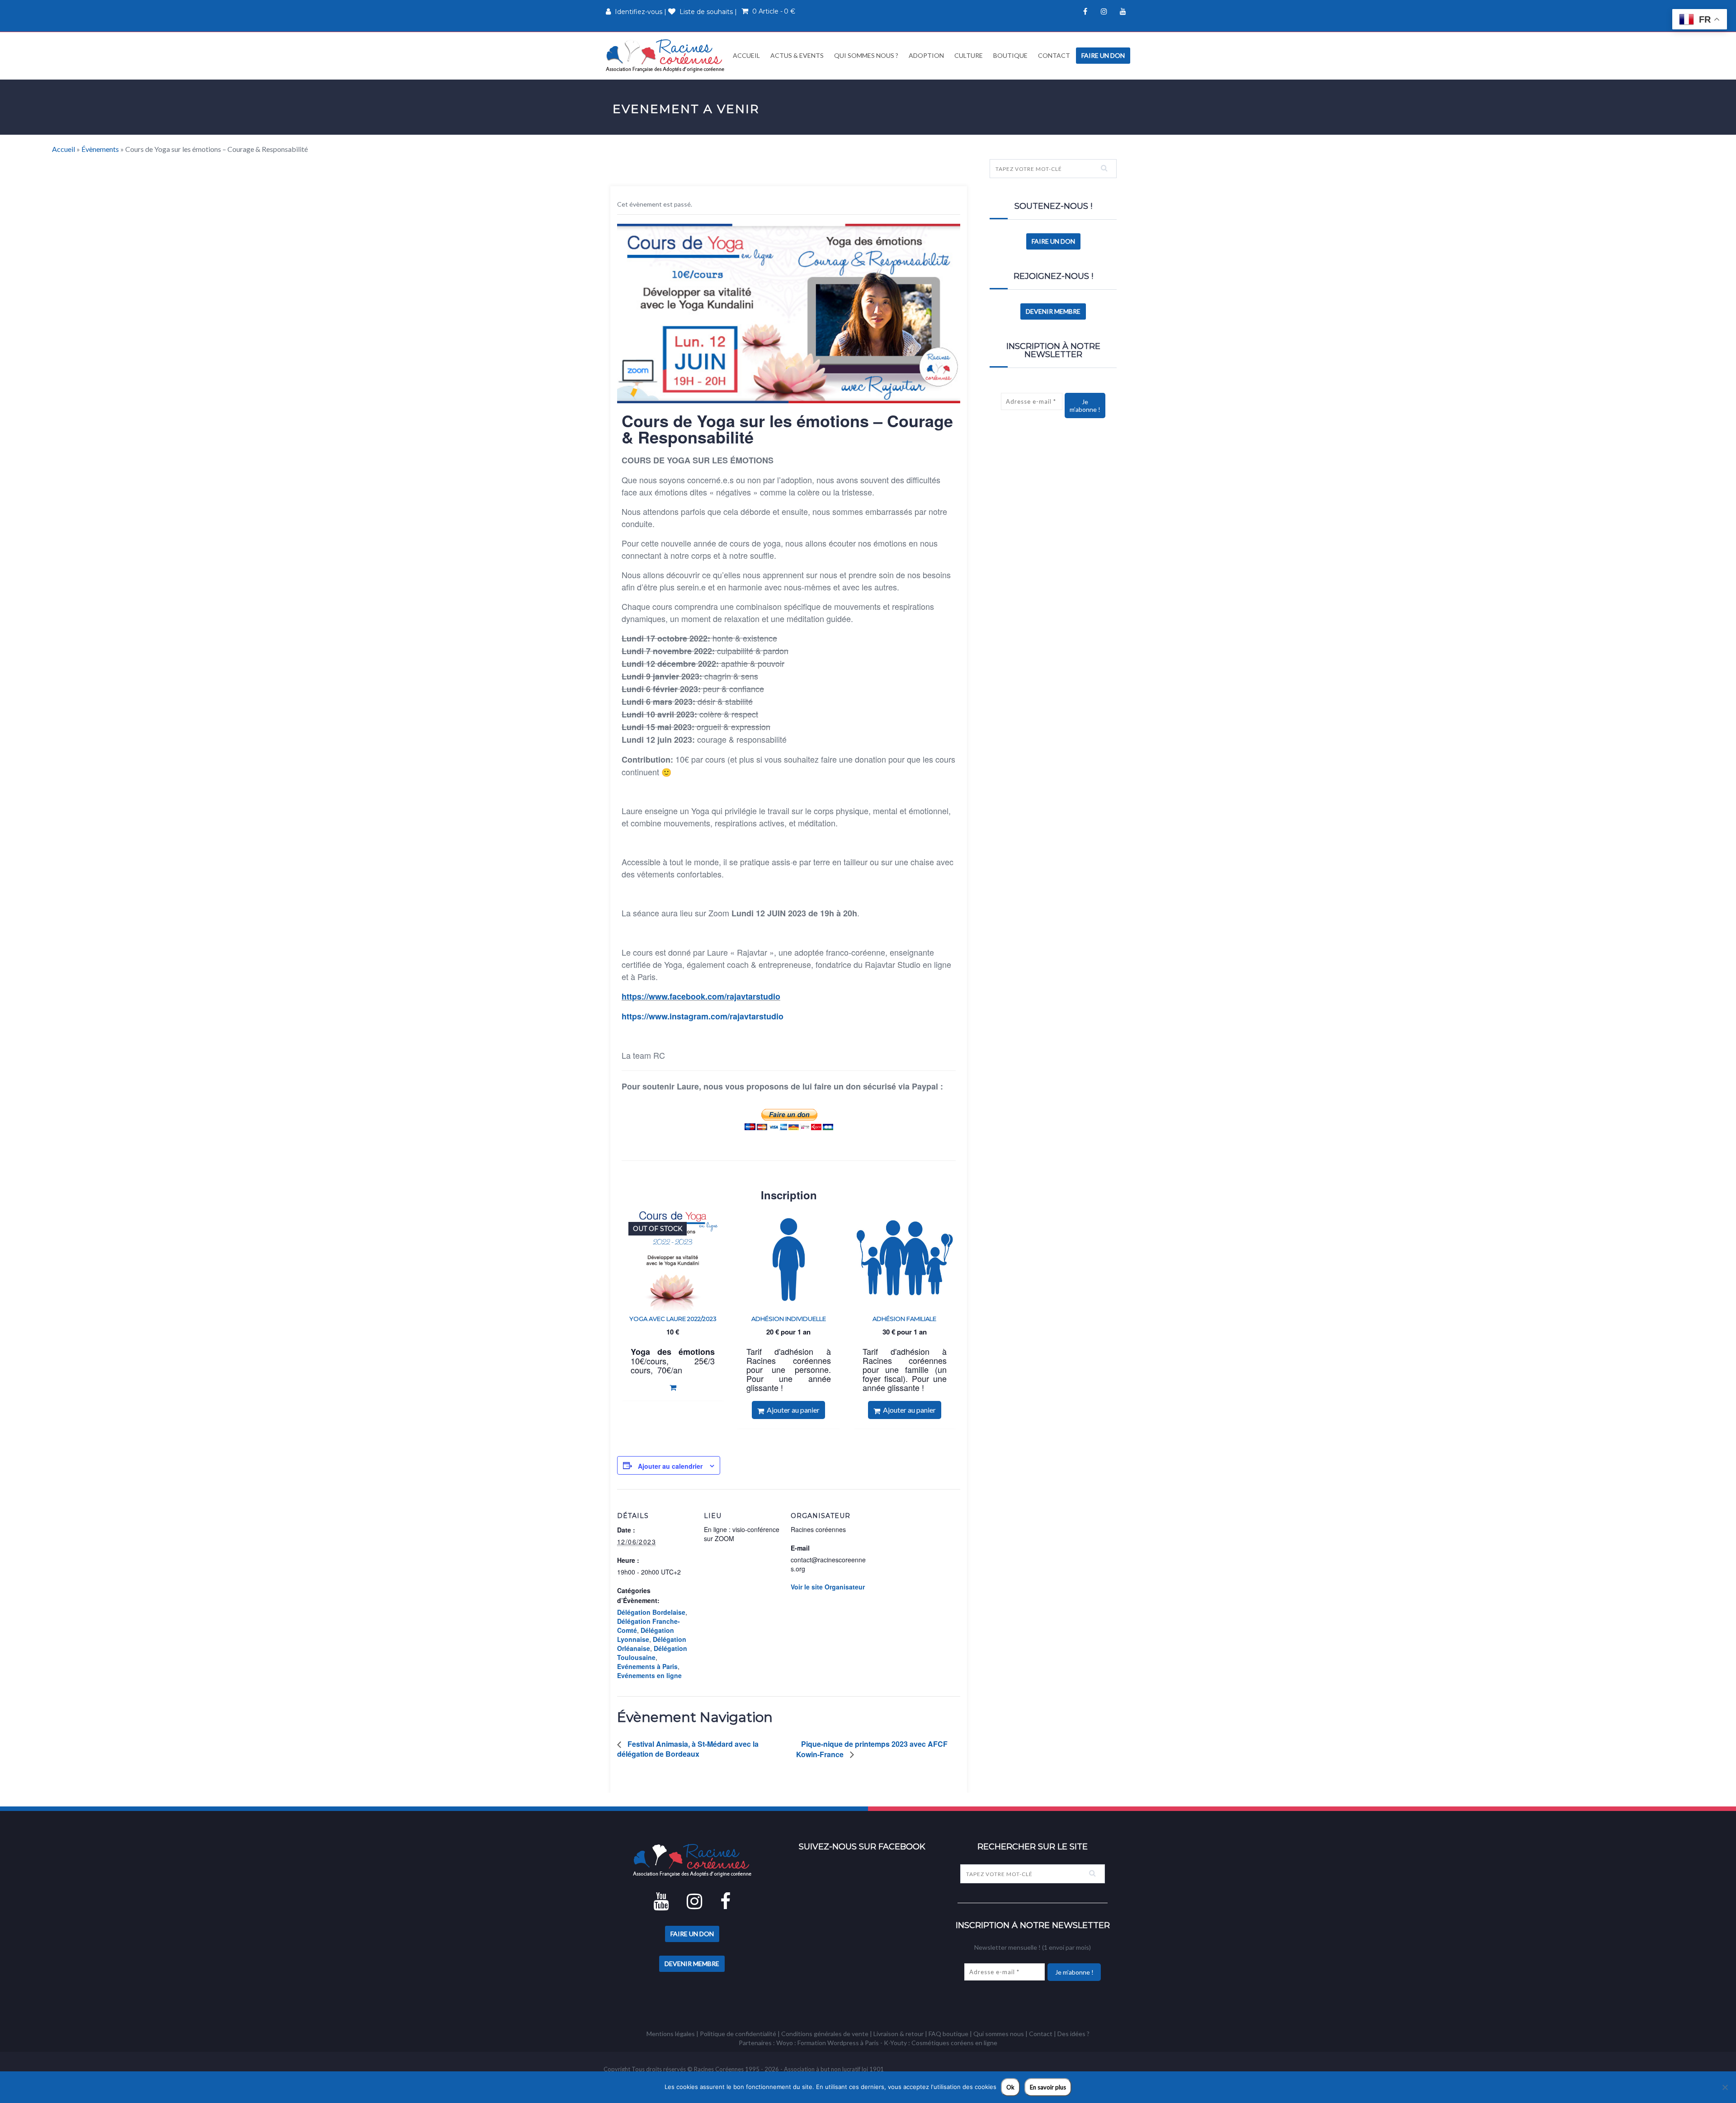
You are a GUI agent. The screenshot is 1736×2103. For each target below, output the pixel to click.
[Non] (1725, 2087)
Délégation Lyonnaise (646, 1635)
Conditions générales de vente (825, 2034)
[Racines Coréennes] (665, 55)
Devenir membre (1053, 311)
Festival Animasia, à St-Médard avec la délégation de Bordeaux (688, 1749)
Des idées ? (1073, 2034)
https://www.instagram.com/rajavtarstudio (703, 1016)
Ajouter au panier (792, 1410)
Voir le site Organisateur (828, 1587)
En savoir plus (1048, 2087)
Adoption (926, 55)
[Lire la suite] (673, 1387)
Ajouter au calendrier (670, 1466)
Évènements (100, 149)
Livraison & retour (899, 2034)
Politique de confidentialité (738, 2034)
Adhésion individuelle (789, 1319)
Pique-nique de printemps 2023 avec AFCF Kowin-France (872, 1749)
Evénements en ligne (649, 1675)
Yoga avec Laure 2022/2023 (673, 1319)
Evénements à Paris (647, 1666)
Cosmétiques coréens (943, 2043)
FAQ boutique (948, 2034)
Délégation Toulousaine (652, 1653)
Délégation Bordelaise (651, 1612)
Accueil (746, 55)
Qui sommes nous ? (866, 55)
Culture (969, 55)
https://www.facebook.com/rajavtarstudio (701, 996)
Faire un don (1103, 55)
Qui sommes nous (999, 2034)
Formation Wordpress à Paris (838, 2043)
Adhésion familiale (904, 1319)
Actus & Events (797, 55)
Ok (1010, 2087)
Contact (1054, 55)
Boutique (1010, 55)
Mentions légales (671, 2034)
